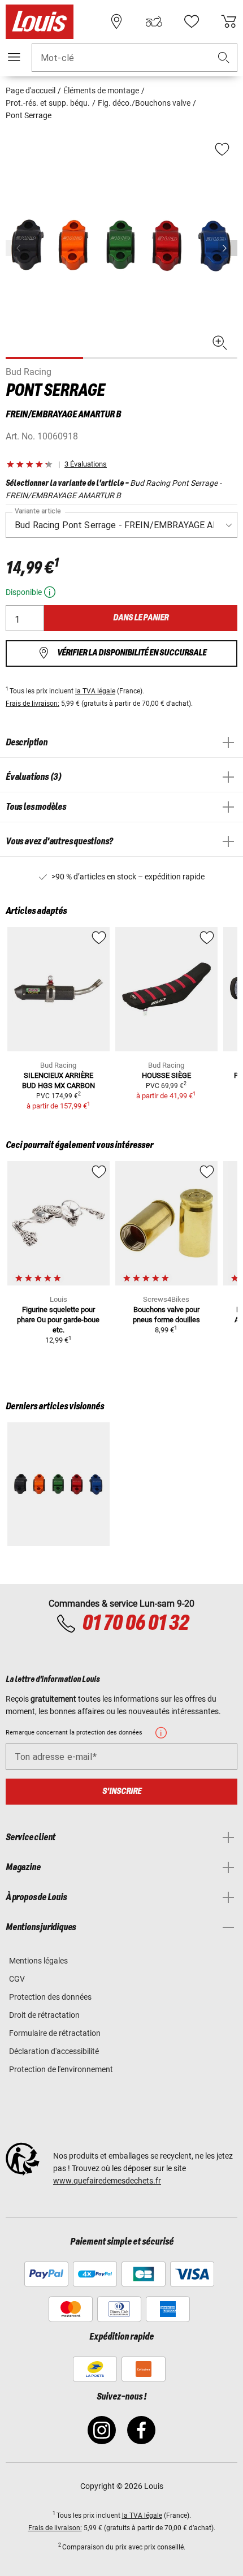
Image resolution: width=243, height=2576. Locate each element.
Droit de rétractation (44, 2015)
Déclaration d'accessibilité (54, 2051)
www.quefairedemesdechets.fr (107, 2181)
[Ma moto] (154, 21)
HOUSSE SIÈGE (166, 1075)
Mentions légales (38, 1961)
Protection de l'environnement (61, 2069)
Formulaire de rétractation (55, 2033)
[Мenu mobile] (14, 57)
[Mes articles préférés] (192, 21)
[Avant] (228, 248)
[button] (224, 58)
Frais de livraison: (32, 704)
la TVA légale (95, 691)
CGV (17, 1979)
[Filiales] (116, 21)
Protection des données (50, 1997)
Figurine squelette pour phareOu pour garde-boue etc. (58, 1320)
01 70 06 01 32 (135, 1624)
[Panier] (229, 21)
